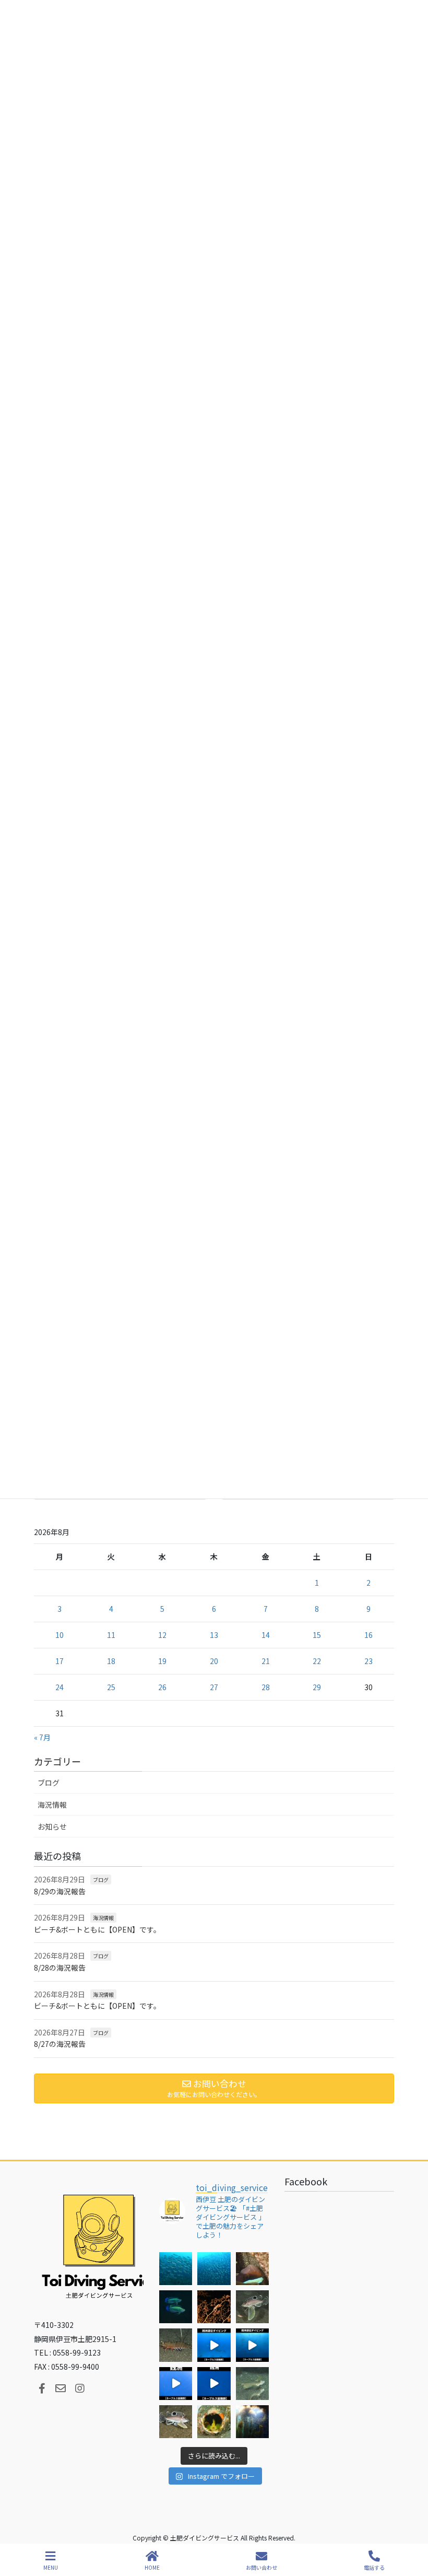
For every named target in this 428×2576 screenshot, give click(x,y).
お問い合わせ (261, 2567)
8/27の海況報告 (60, 2044)
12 (162, 1635)
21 (266, 1661)
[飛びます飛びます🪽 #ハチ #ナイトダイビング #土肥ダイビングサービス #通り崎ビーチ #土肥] (252, 2307)
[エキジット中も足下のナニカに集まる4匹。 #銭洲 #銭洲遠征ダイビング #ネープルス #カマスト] (176, 2384)
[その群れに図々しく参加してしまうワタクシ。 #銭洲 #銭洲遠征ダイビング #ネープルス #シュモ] (214, 2345)
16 (368, 1635)
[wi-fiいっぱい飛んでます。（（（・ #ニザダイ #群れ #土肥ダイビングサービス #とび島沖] (176, 2269)
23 (368, 1661)
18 (111, 1661)
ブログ (49, 1783)
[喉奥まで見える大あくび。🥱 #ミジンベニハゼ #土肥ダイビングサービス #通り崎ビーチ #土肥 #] (214, 2422)
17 (60, 1661)
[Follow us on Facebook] (42, 2388)
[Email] (61, 2388)
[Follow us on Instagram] (80, 2388)
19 (162, 1661)
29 (317, 1687)
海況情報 (52, 1805)
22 (317, 1661)
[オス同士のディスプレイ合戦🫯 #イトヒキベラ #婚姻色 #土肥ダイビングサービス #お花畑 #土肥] (176, 2307)
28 (266, 1687)
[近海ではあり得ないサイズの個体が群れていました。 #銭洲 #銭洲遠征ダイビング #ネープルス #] (252, 2345)
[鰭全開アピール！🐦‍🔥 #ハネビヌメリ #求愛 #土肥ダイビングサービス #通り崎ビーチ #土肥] (252, 2384)
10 (60, 1635)
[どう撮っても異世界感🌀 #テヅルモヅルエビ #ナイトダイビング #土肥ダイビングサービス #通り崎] (214, 2307)
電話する (374, 2567)
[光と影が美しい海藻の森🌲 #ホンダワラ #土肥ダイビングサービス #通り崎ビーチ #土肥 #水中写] (252, 2422)
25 (111, 1687)
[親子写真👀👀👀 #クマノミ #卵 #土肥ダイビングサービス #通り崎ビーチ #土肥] (252, 2269)
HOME (152, 2567)
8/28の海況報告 (60, 1968)
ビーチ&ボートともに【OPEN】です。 (97, 1929)
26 (162, 1687)
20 (214, 1661)
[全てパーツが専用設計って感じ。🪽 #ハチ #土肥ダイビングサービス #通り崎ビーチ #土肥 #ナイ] (176, 2422)
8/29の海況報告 (60, 1891)
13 (214, 1635)
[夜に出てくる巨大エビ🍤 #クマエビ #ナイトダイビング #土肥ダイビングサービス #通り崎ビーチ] (176, 2345)
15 (317, 1635)
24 (60, 1687)
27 (214, 1687)
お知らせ (52, 1826)
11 (111, 1635)
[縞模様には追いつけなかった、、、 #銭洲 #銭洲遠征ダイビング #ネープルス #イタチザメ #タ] (214, 2384)
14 (266, 1635)
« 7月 (42, 1737)
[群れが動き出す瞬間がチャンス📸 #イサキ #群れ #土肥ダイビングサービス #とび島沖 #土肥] (214, 2269)
